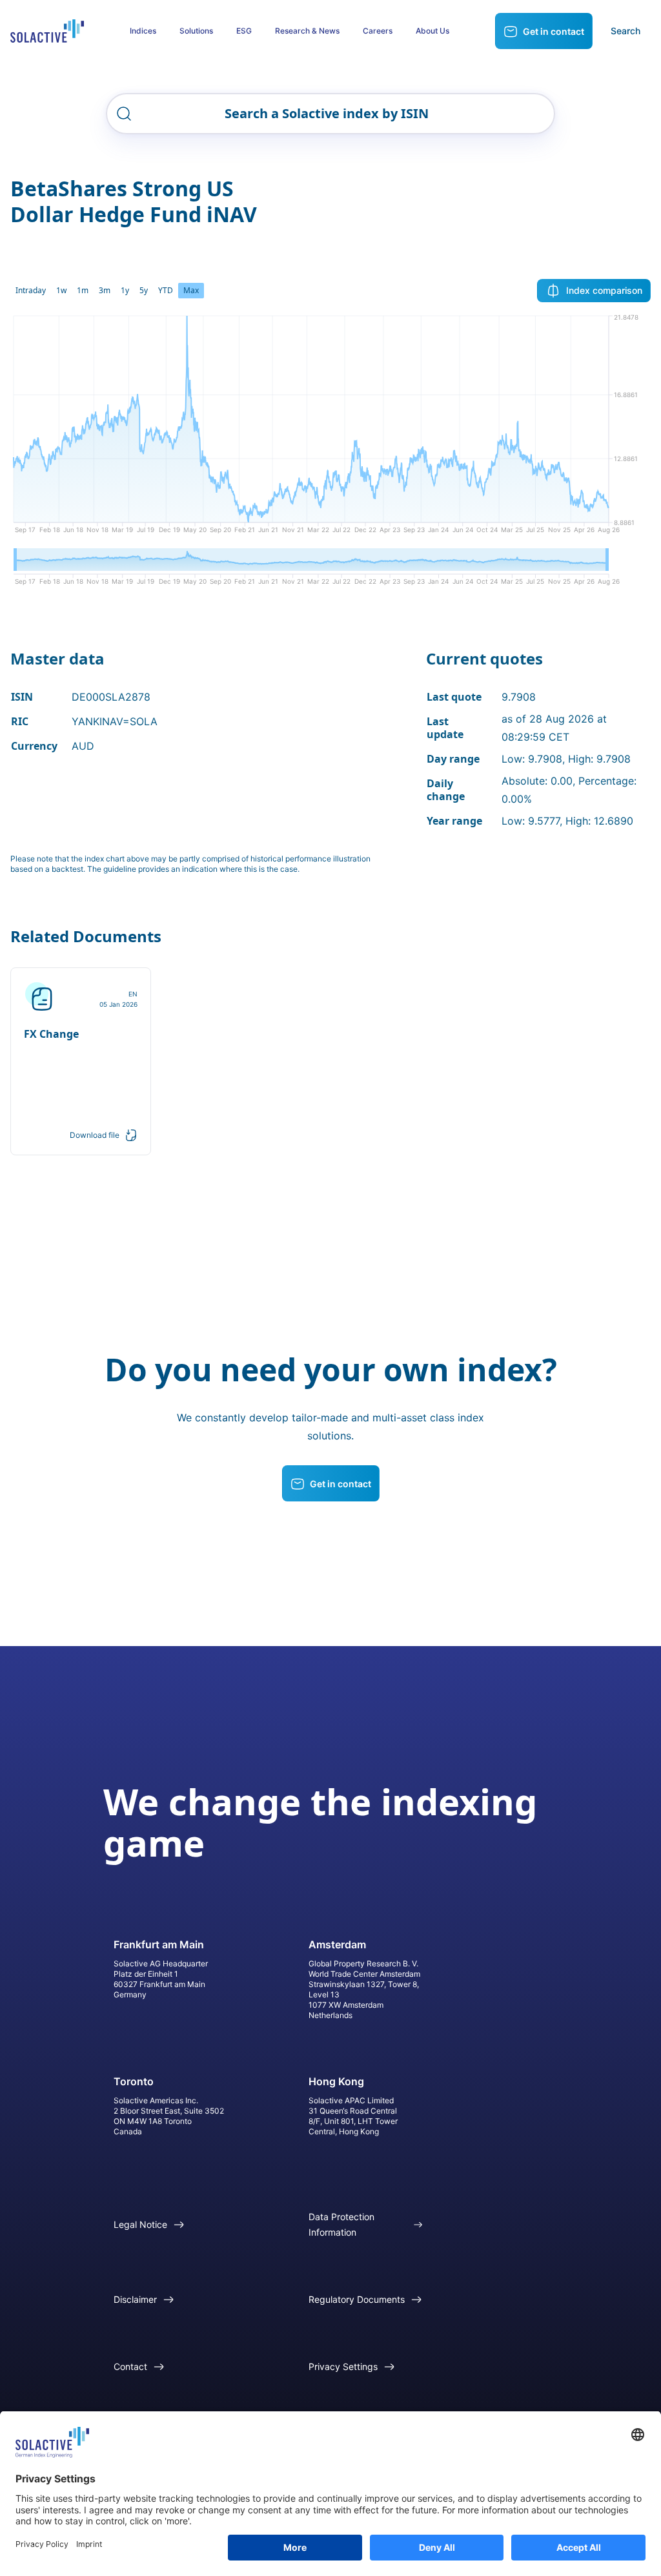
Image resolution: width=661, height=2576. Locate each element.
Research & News (307, 31)
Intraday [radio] (31, 290)
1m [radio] (83, 290)
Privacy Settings (343, 2366)
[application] (330, 429)
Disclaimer (135, 2299)
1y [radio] (125, 290)
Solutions (196, 31)
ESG (244, 31)
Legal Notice (140, 2224)
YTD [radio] (166, 290)
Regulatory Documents (357, 2299)
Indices (143, 31)
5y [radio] (144, 290)
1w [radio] (61, 290)
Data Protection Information (341, 2224)
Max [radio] (191, 290)
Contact (130, 2366)
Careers (378, 31)
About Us (432, 31)
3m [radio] (105, 290)
